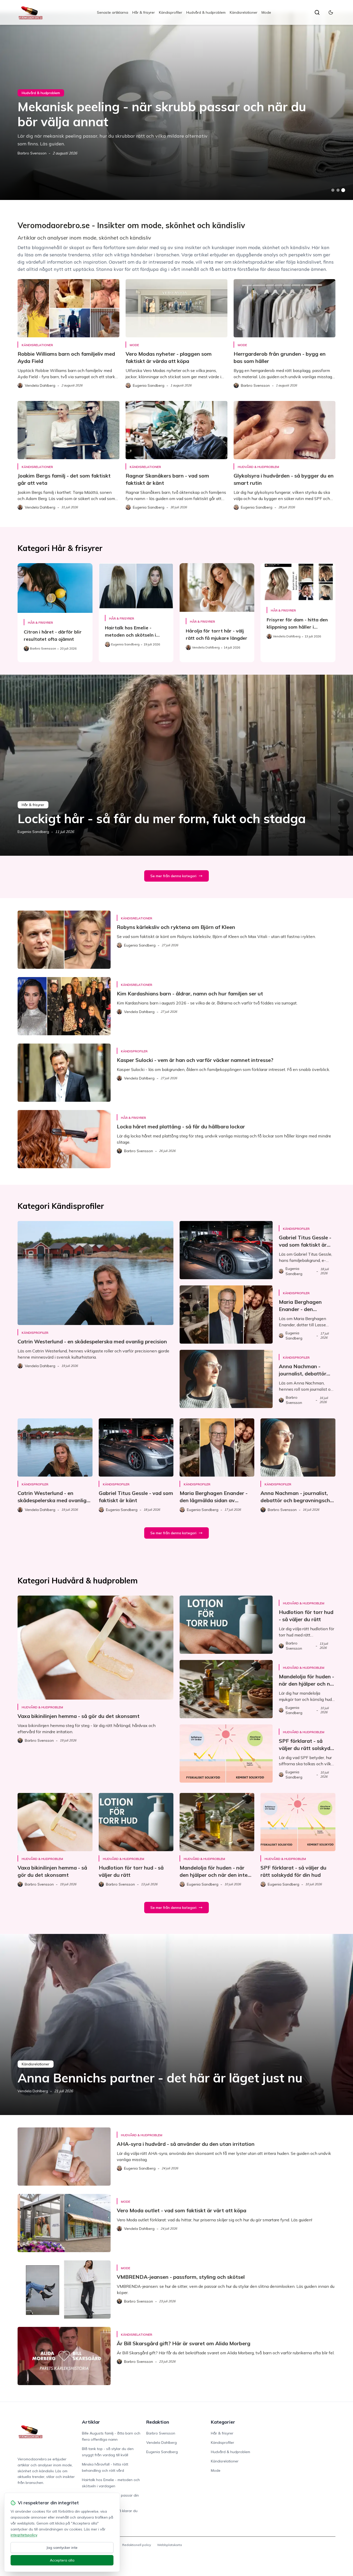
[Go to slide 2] (338, 190)
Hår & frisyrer (144, 12)
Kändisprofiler (171, 12)
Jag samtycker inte (62, 2548)
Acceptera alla (62, 2560)
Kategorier (223, 2422)
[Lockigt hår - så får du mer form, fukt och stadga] (177, 765)
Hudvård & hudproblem (206, 12)
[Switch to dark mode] (331, 12)
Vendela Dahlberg (33, 2091)
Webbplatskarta (170, 2545)
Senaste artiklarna (113, 12)
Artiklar (91, 2422)
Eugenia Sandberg (33, 832)
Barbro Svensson (32, 153)
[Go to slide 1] (333, 190)
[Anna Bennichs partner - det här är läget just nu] (177, 2024)
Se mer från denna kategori (173, 876)
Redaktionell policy (137, 2545)
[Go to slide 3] (343, 190)
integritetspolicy (24, 2535)
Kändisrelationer (244, 12)
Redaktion (158, 2422)
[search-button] (317, 12)
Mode (266, 12)
